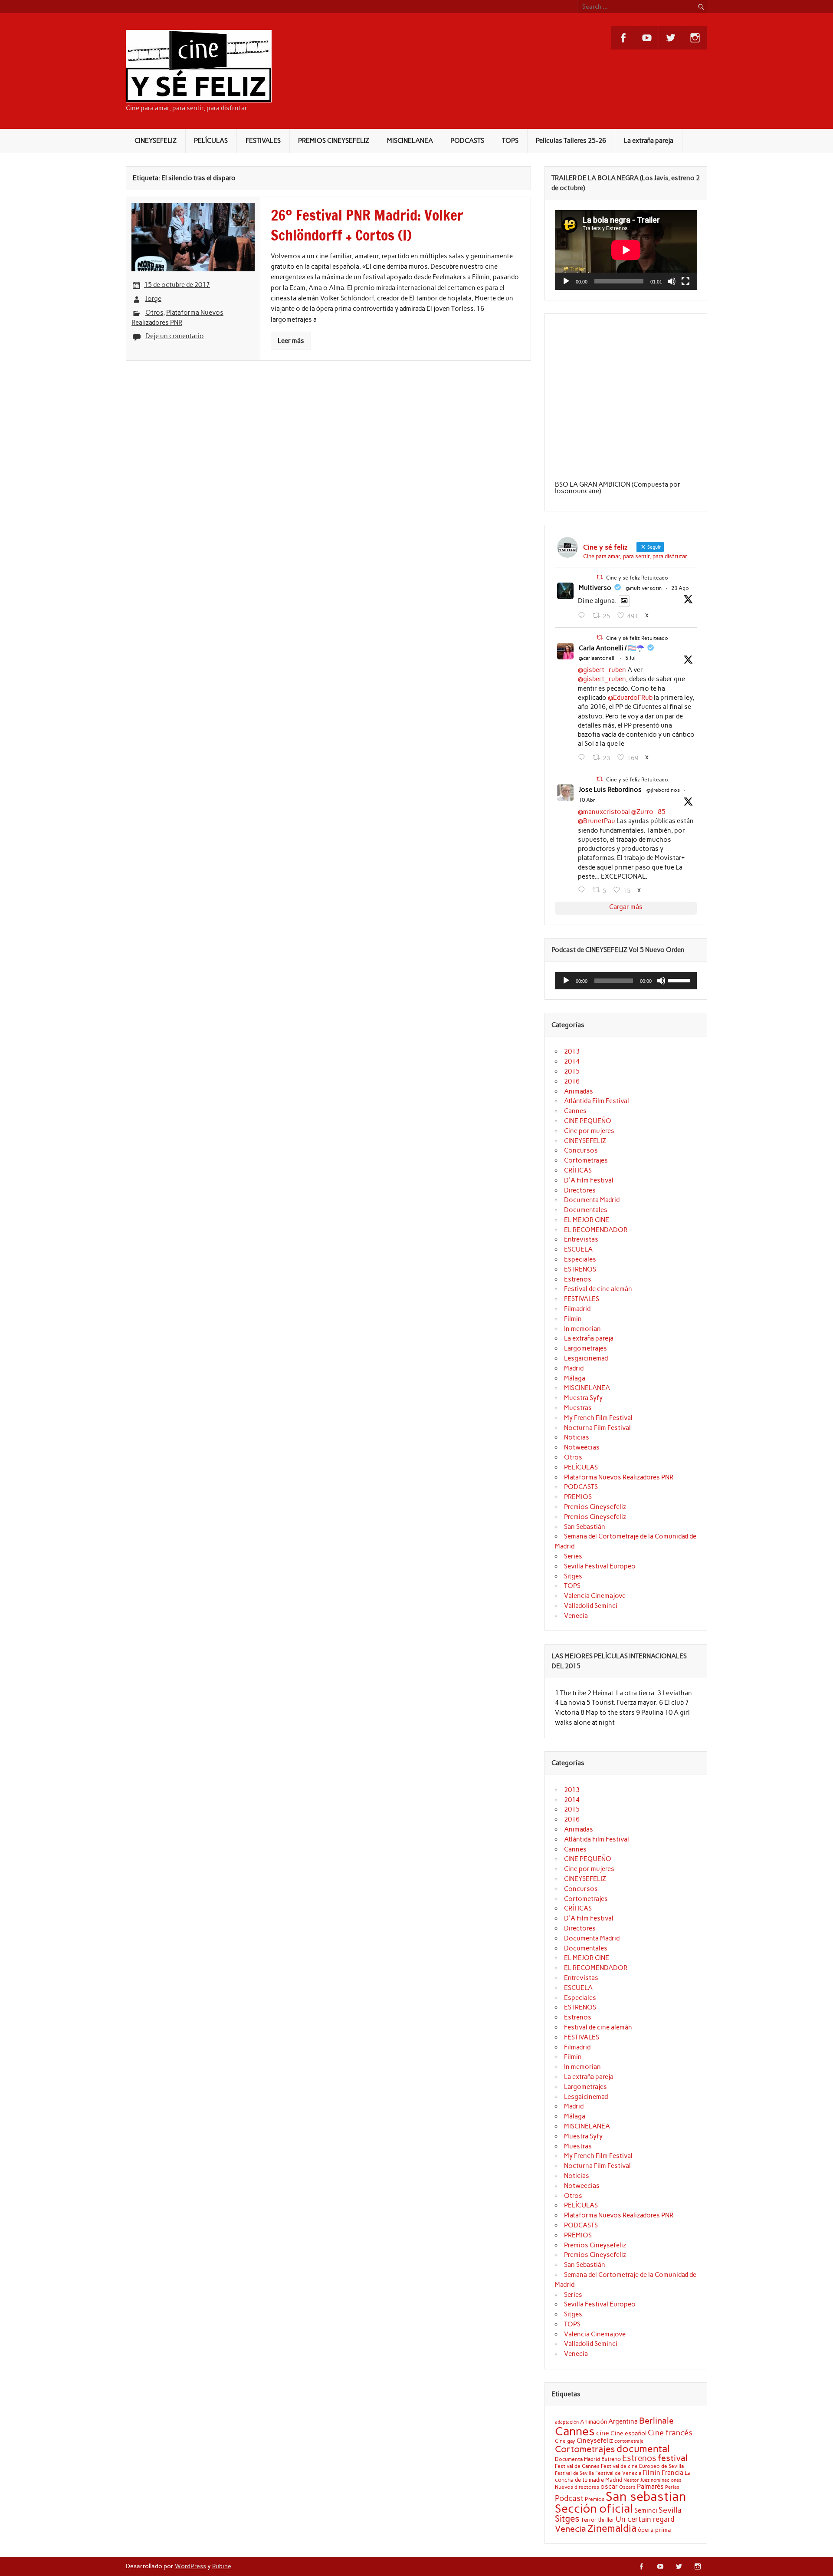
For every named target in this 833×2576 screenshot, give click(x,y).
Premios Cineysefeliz (595, 1507)
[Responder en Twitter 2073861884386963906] (583, 758)
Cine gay (565, 2441)
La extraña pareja (649, 141)
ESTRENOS (580, 1269)
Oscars (627, 2487)
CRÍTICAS (578, 1170)
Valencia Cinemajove (595, 1596)
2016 (572, 1081)
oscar (609, 2486)
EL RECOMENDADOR (596, 1230)
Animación (594, 2421)
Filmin (573, 1319)
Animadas (579, 1091)
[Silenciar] (672, 281)
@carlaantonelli (597, 658)
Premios (595, 2499)
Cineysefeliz (595, 2440)
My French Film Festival (598, 1418)
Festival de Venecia (618, 2473)
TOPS (510, 141)
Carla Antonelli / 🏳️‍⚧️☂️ (612, 648)
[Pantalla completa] (685, 281)
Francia (672, 2473)
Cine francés (670, 2433)
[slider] (680, 980)
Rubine (221, 2566)
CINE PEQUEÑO (588, 1121)
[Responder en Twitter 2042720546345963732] (583, 890)
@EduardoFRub (630, 698)
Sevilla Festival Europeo (600, 1566)
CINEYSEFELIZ (156, 141)
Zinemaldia (612, 2528)
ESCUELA (578, 1249)
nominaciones (666, 2480)
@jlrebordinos (663, 790)
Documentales (586, 1210)
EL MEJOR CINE (587, 1220)
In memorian (582, 1329)
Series (573, 1556)
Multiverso (595, 588)
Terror (589, 2520)
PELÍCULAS (211, 141)
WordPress (190, 2566)
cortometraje (629, 2441)
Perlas (672, 2487)
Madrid (574, 1368)
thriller (606, 2520)
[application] (626, 250)
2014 (572, 1061)
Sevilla (670, 2510)
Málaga (575, 1378)
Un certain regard (645, 2519)
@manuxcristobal (604, 812)
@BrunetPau (597, 821)
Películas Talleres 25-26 (571, 141)
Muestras (578, 1408)
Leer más (291, 341)
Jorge (153, 299)
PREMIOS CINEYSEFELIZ (334, 141)
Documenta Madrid (592, 1200)
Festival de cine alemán (598, 1289)
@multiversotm (644, 588)
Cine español (628, 2433)
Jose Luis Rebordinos (610, 790)
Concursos (581, 1150)
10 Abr (587, 800)
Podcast (569, 2498)
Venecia (576, 1616)
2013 (572, 1051)
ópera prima (654, 2530)
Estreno (611, 2459)
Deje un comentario (175, 336)
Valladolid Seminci (591, 1606)
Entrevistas (581, 1239)
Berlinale (656, 2421)
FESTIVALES (263, 141)
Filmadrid (577, 1309)
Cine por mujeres (589, 1131)
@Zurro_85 (648, 812)
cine (603, 2433)
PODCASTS (467, 141)
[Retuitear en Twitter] (600, 577)
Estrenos (578, 1279)
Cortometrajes (586, 1160)
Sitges (573, 1576)
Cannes (575, 1111)
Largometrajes (585, 1348)
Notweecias (582, 1447)
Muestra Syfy (583, 1398)
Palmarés (650, 2487)
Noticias (577, 1437)
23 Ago (680, 588)
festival (673, 2458)
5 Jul (630, 658)
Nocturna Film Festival (597, 1428)
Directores (580, 1190)
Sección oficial (594, 2508)
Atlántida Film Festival (597, 1101)
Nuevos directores (577, 2487)
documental (643, 2449)
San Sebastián (585, 1527)
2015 (572, 1071)
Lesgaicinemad (586, 1358)
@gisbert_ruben (602, 670)
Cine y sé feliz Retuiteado (637, 578)
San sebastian (646, 2496)
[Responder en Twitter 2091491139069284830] (583, 616)
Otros (154, 313)
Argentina (623, 2421)
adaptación (567, 2422)
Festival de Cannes (577, 2466)
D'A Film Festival (589, 1180)
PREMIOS (578, 1497)
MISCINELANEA (410, 141)
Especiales (580, 1259)
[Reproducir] (566, 281)
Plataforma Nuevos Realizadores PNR (619, 1477)
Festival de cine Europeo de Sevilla (642, 2466)
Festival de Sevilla (574, 2473)
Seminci (646, 2510)
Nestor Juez (636, 2480)
